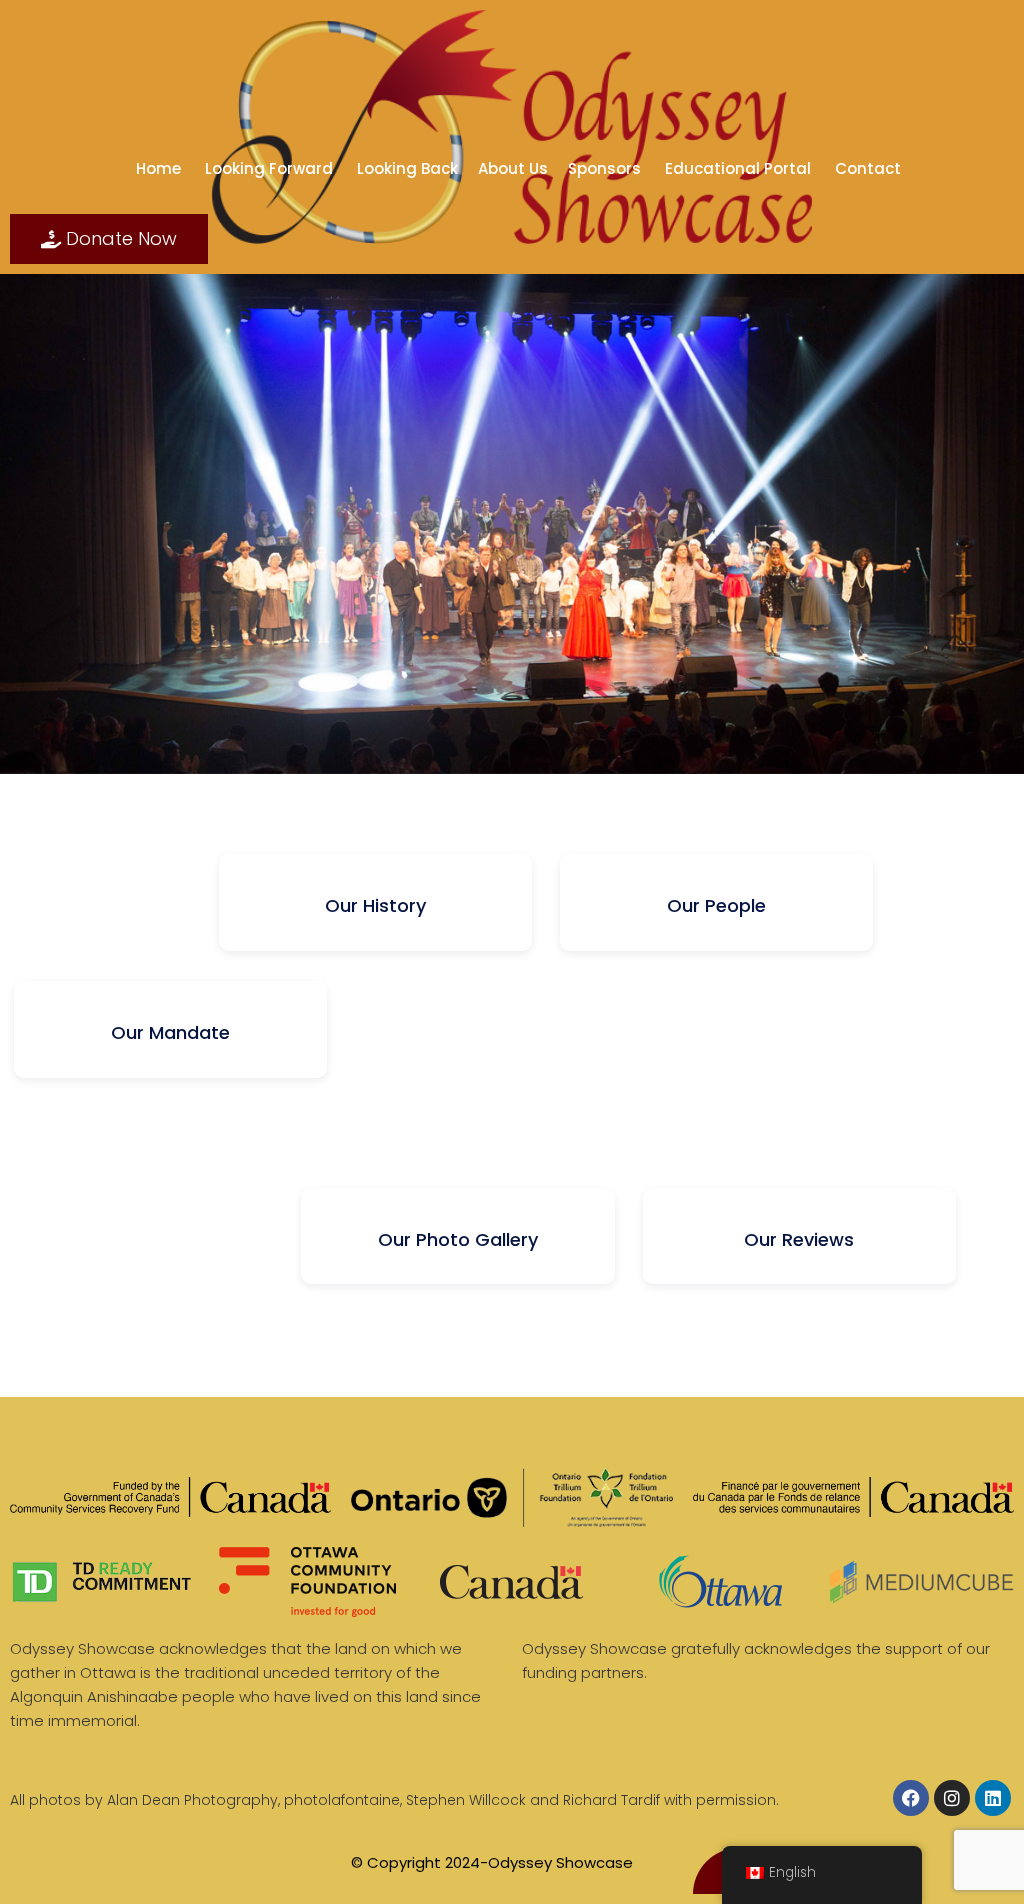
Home (160, 168)
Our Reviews (799, 1239)
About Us (513, 168)
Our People (716, 905)
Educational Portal (740, 168)
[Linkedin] (993, 1798)
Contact (870, 168)
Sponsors (606, 168)
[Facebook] (911, 1798)
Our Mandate (170, 1032)
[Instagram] (952, 1798)
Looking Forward (271, 168)
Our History (375, 905)
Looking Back (407, 168)
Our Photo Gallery (458, 1239)
